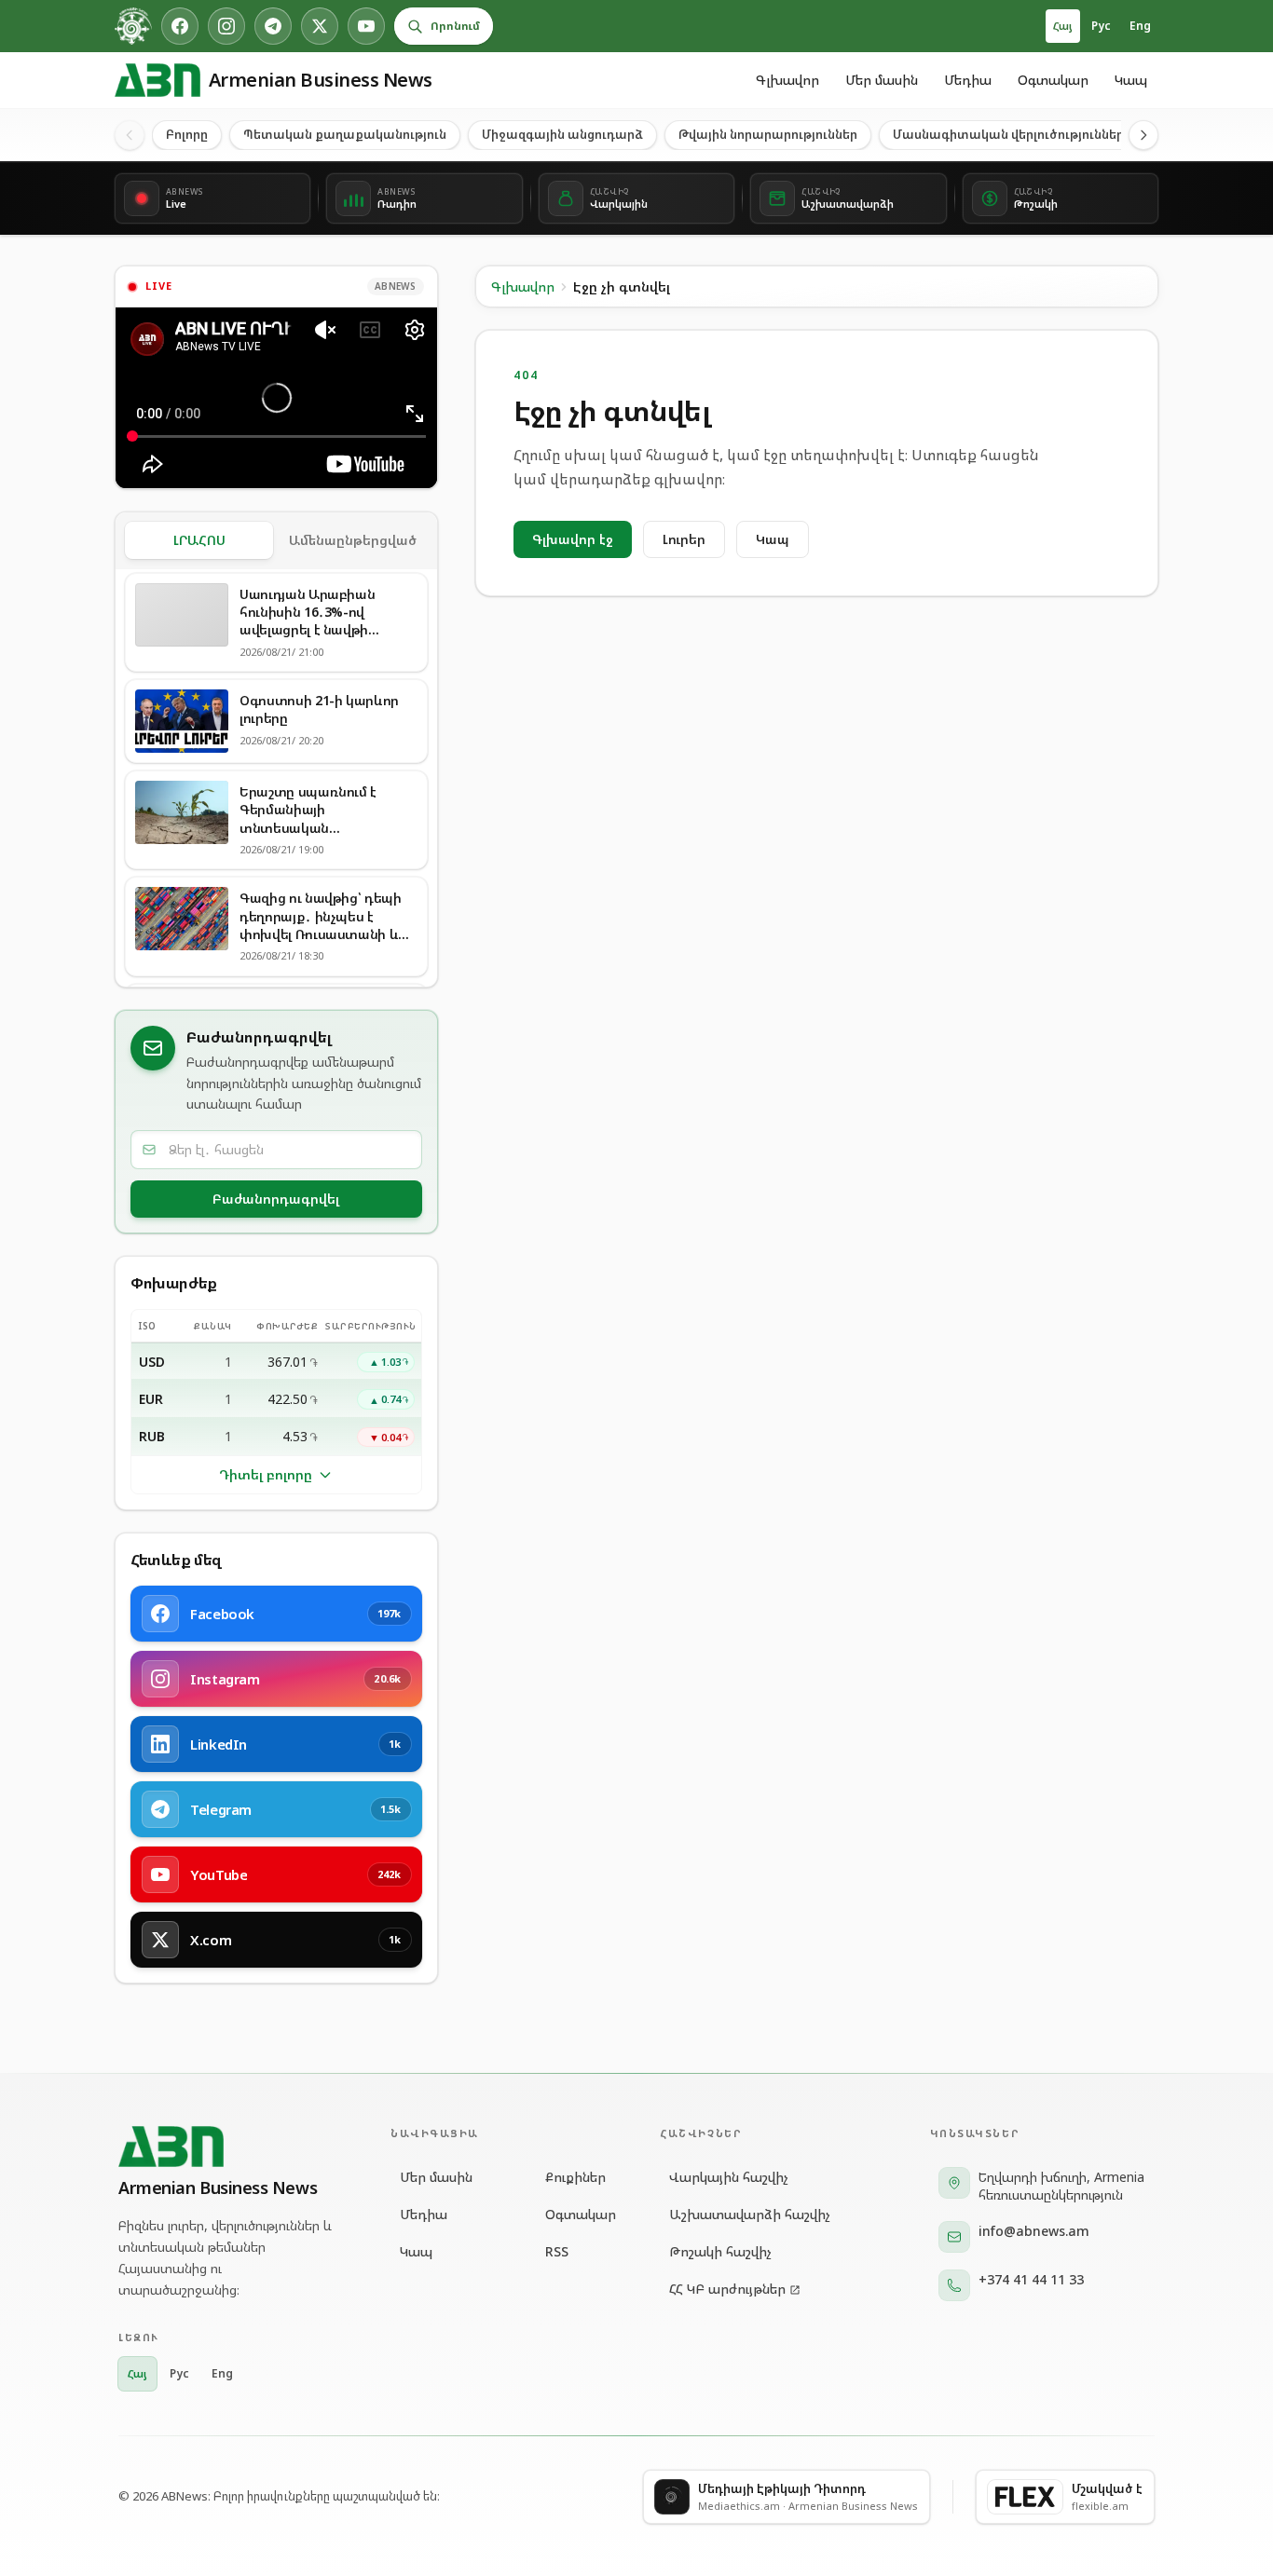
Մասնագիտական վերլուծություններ (1008, 134)
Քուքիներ (575, 2177)
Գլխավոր (787, 80)
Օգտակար (1053, 80)
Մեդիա (968, 80)
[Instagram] (226, 26)
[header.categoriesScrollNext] (1143, 135)
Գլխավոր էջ (573, 539)
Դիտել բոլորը (266, 1474)
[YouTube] (366, 26)
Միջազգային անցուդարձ (562, 134)
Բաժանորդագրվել (276, 1199)
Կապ (1131, 80)
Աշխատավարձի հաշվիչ (750, 2214)
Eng (1140, 26)
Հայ (1063, 26)
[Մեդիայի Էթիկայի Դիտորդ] (133, 26)
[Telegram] (273, 26)
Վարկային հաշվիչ (729, 2177)
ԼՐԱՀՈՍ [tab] (199, 540)
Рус (1101, 26)
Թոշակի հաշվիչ (720, 2251)
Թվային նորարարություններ (768, 134)
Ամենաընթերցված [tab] (353, 540)
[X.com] (320, 26)
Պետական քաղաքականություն (345, 134)
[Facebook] (180, 26)
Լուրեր (684, 539)
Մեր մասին (882, 80)
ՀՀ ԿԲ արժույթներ (727, 2289)
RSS (557, 2251)
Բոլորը (187, 134)
